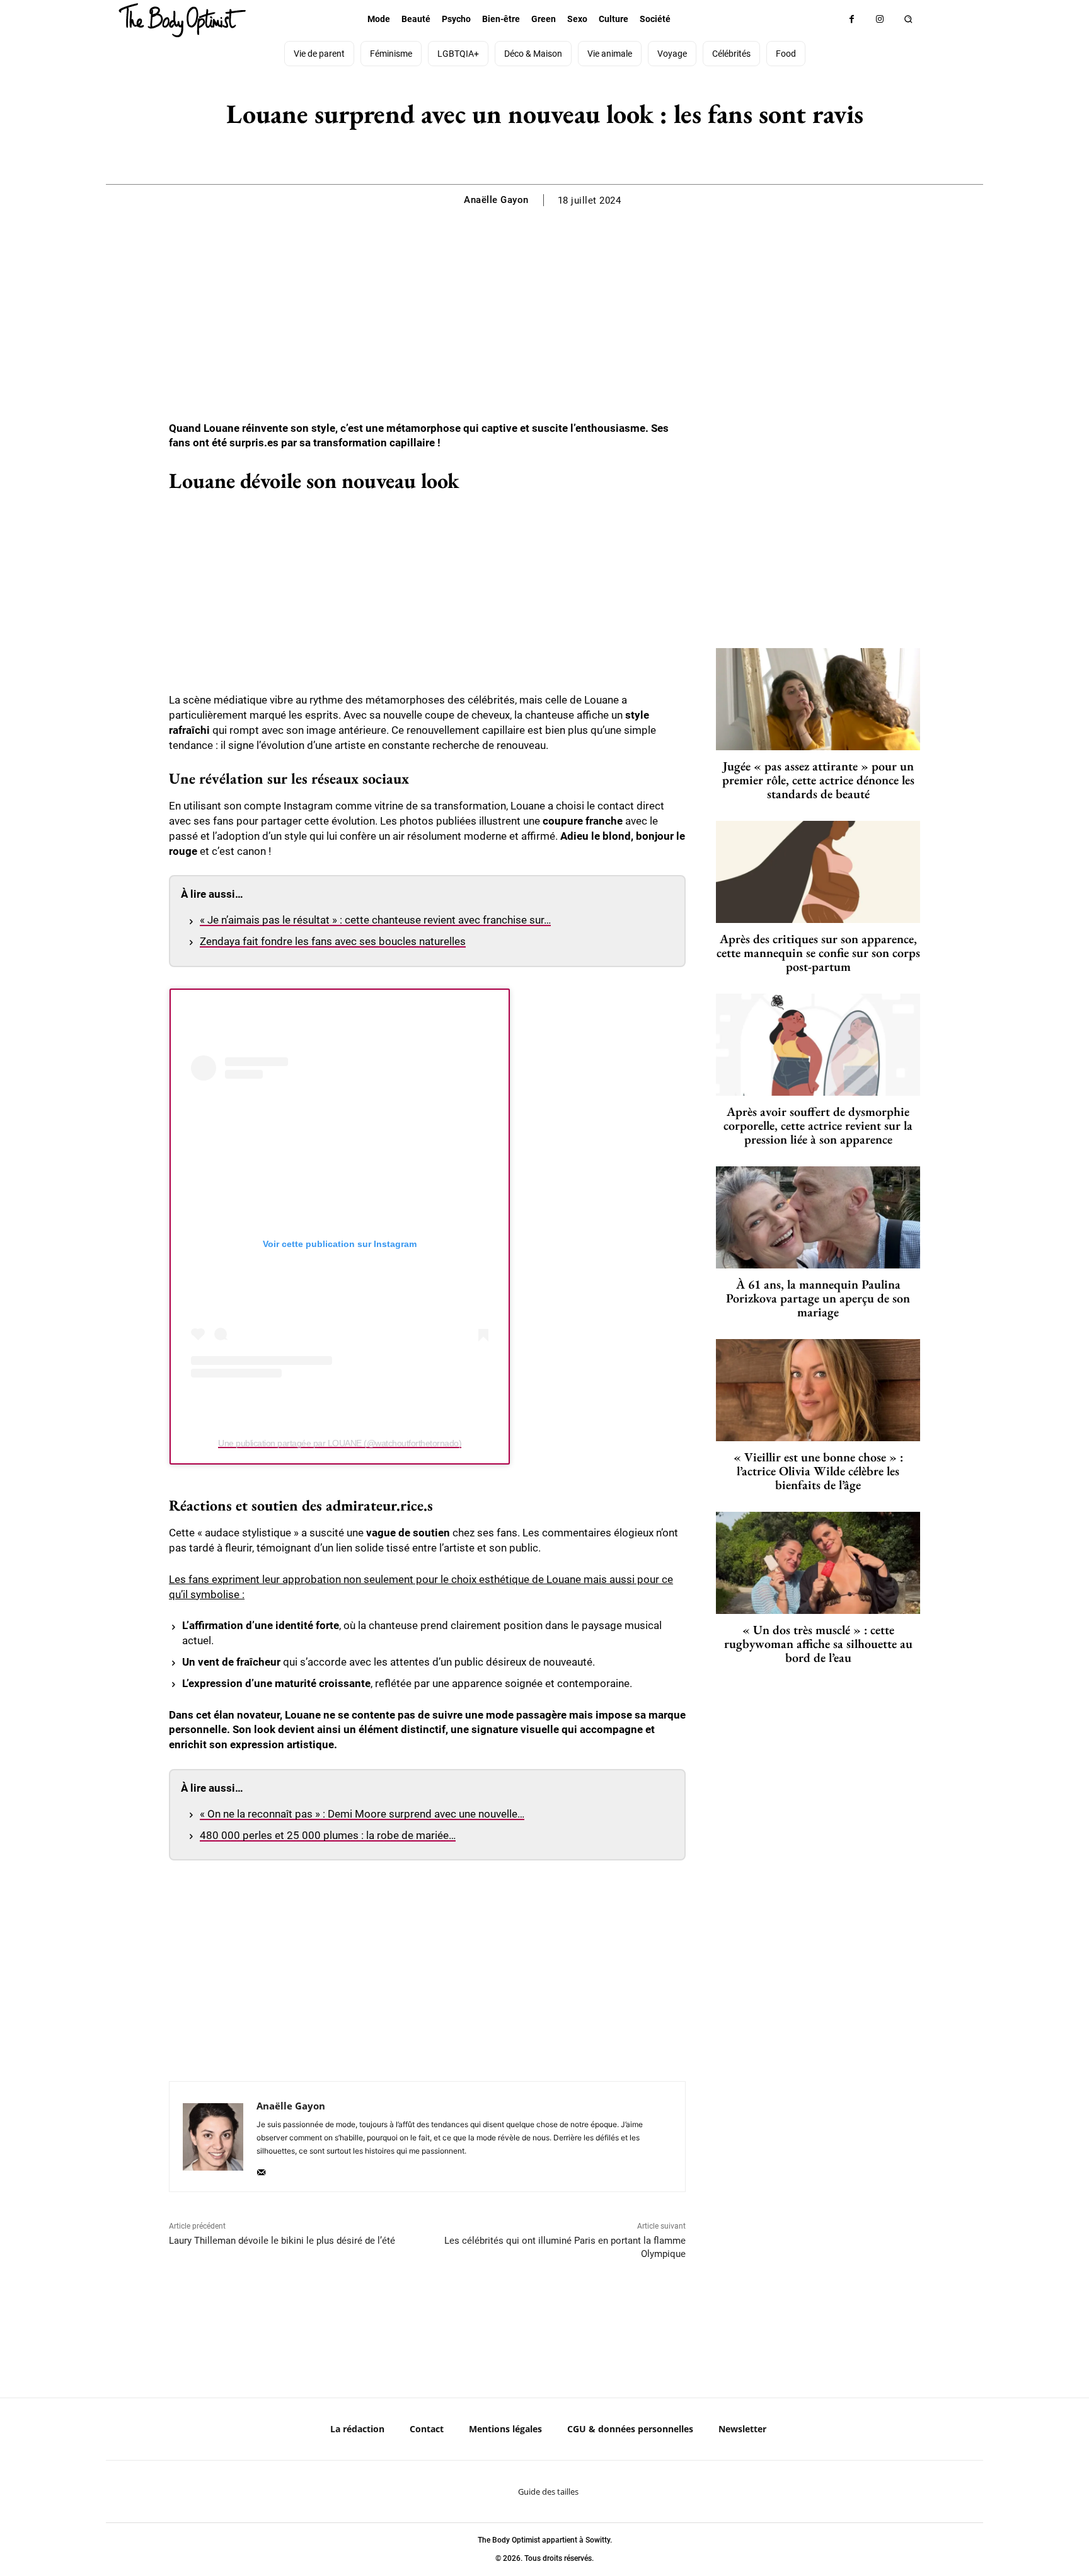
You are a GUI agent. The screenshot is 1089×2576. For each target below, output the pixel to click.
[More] (588, 153)
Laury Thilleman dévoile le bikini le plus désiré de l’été (282, 2241)
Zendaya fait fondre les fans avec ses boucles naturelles (333, 941)
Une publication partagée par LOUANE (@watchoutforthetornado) (340, 1443)
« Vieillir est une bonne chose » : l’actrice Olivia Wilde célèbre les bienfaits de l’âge (818, 1471)
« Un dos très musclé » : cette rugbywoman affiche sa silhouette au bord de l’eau (818, 1644)
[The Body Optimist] (182, 20)
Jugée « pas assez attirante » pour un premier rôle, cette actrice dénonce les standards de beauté (818, 780)
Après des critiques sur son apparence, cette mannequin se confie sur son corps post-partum (818, 953)
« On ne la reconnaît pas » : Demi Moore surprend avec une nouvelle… (362, 1814)
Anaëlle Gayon (496, 200)
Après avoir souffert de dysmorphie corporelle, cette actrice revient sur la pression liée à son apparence (818, 1125)
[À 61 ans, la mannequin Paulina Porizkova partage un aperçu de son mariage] (818, 1217)
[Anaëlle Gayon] (213, 2137)
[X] (529, 153)
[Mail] (261, 2169)
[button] (908, 19)
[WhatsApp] (558, 153)
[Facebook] (852, 19)
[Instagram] (880, 19)
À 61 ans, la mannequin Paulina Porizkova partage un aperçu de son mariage (818, 1298)
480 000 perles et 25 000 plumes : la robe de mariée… (328, 1835)
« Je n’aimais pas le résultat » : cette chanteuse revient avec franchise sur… (375, 920)
